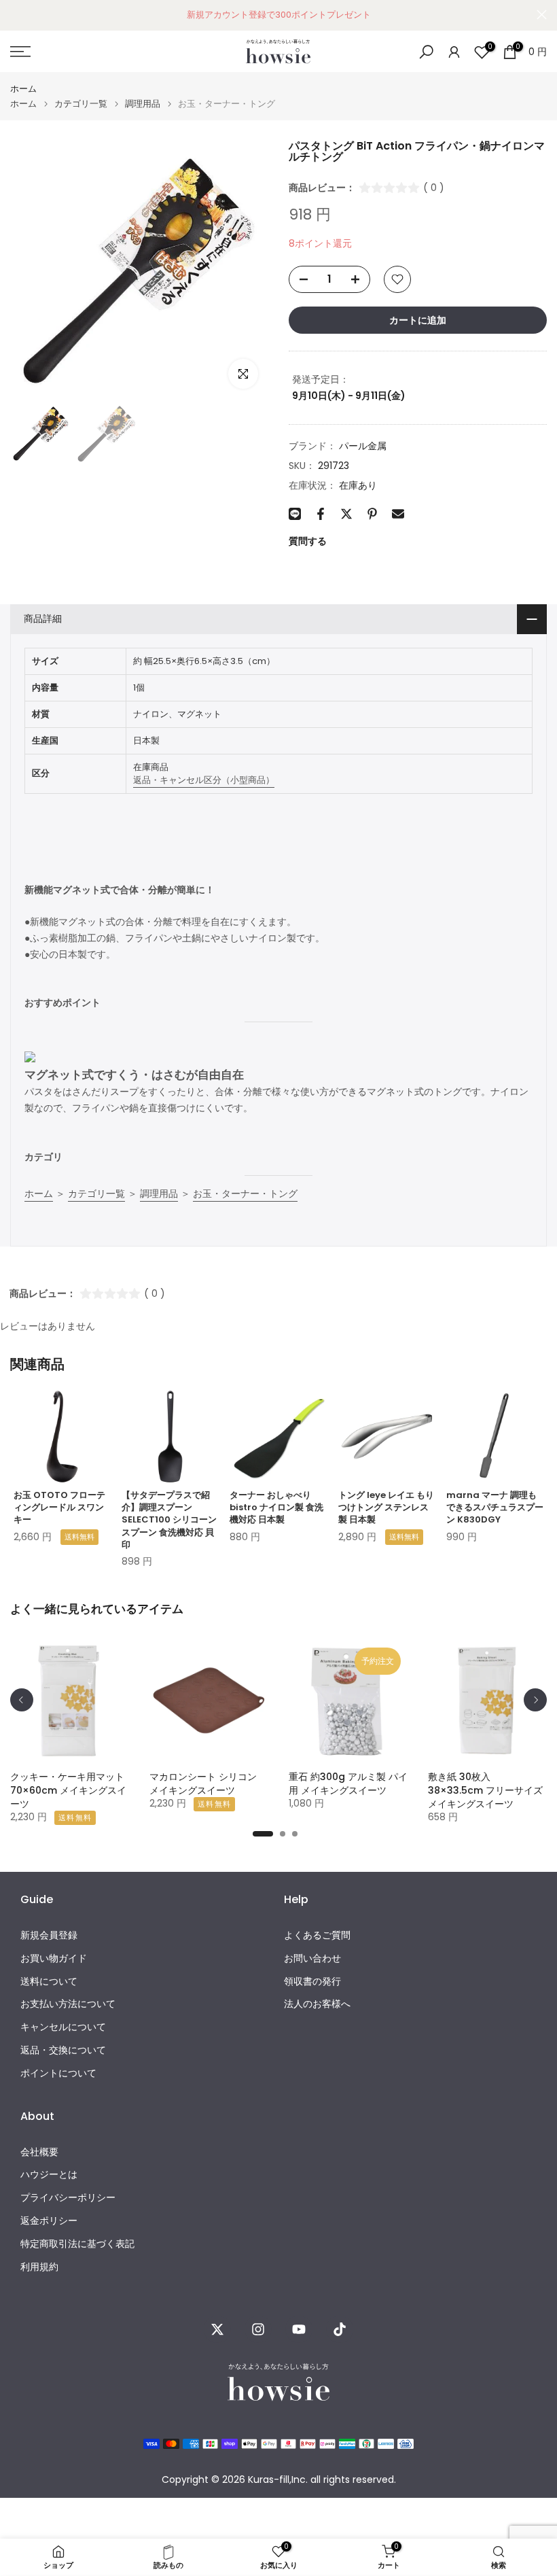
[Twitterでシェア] (346, 514)
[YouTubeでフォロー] (299, 2329)
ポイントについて (58, 2073)
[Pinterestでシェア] (372, 514)
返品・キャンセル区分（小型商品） (204, 780)
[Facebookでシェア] (321, 514)
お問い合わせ (312, 1959)
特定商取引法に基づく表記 (77, 2244)
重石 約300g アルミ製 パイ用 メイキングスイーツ (348, 1783)
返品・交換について (63, 2050)
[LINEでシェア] (295, 514)
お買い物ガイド (54, 1959)
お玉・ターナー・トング (245, 1194)
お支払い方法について (68, 2004)
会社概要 (39, 2152)
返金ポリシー (49, 2221)
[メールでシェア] (398, 514)
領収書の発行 (312, 1982)
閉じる (15, 15)
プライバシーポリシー (68, 2198)
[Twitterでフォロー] (217, 2329)
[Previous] (22, 1700)
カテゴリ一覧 (81, 104)
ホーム (23, 89)
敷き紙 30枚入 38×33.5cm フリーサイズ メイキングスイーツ (485, 1790)
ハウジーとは (49, 2175)
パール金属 (363, 446)
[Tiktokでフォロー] (340, 2329)
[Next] (535, 1700)
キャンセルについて (63, 2027)
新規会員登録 (49, 1935)
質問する (308, 541)
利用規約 (39, 2267)
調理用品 (143, 104)
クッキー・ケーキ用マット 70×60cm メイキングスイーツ (68, 1790)
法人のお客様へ (317, 2004)
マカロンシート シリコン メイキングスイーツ (203, 1783)
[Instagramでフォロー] (258, 2329)
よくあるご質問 (317, 1935)
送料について (49, 1982)
